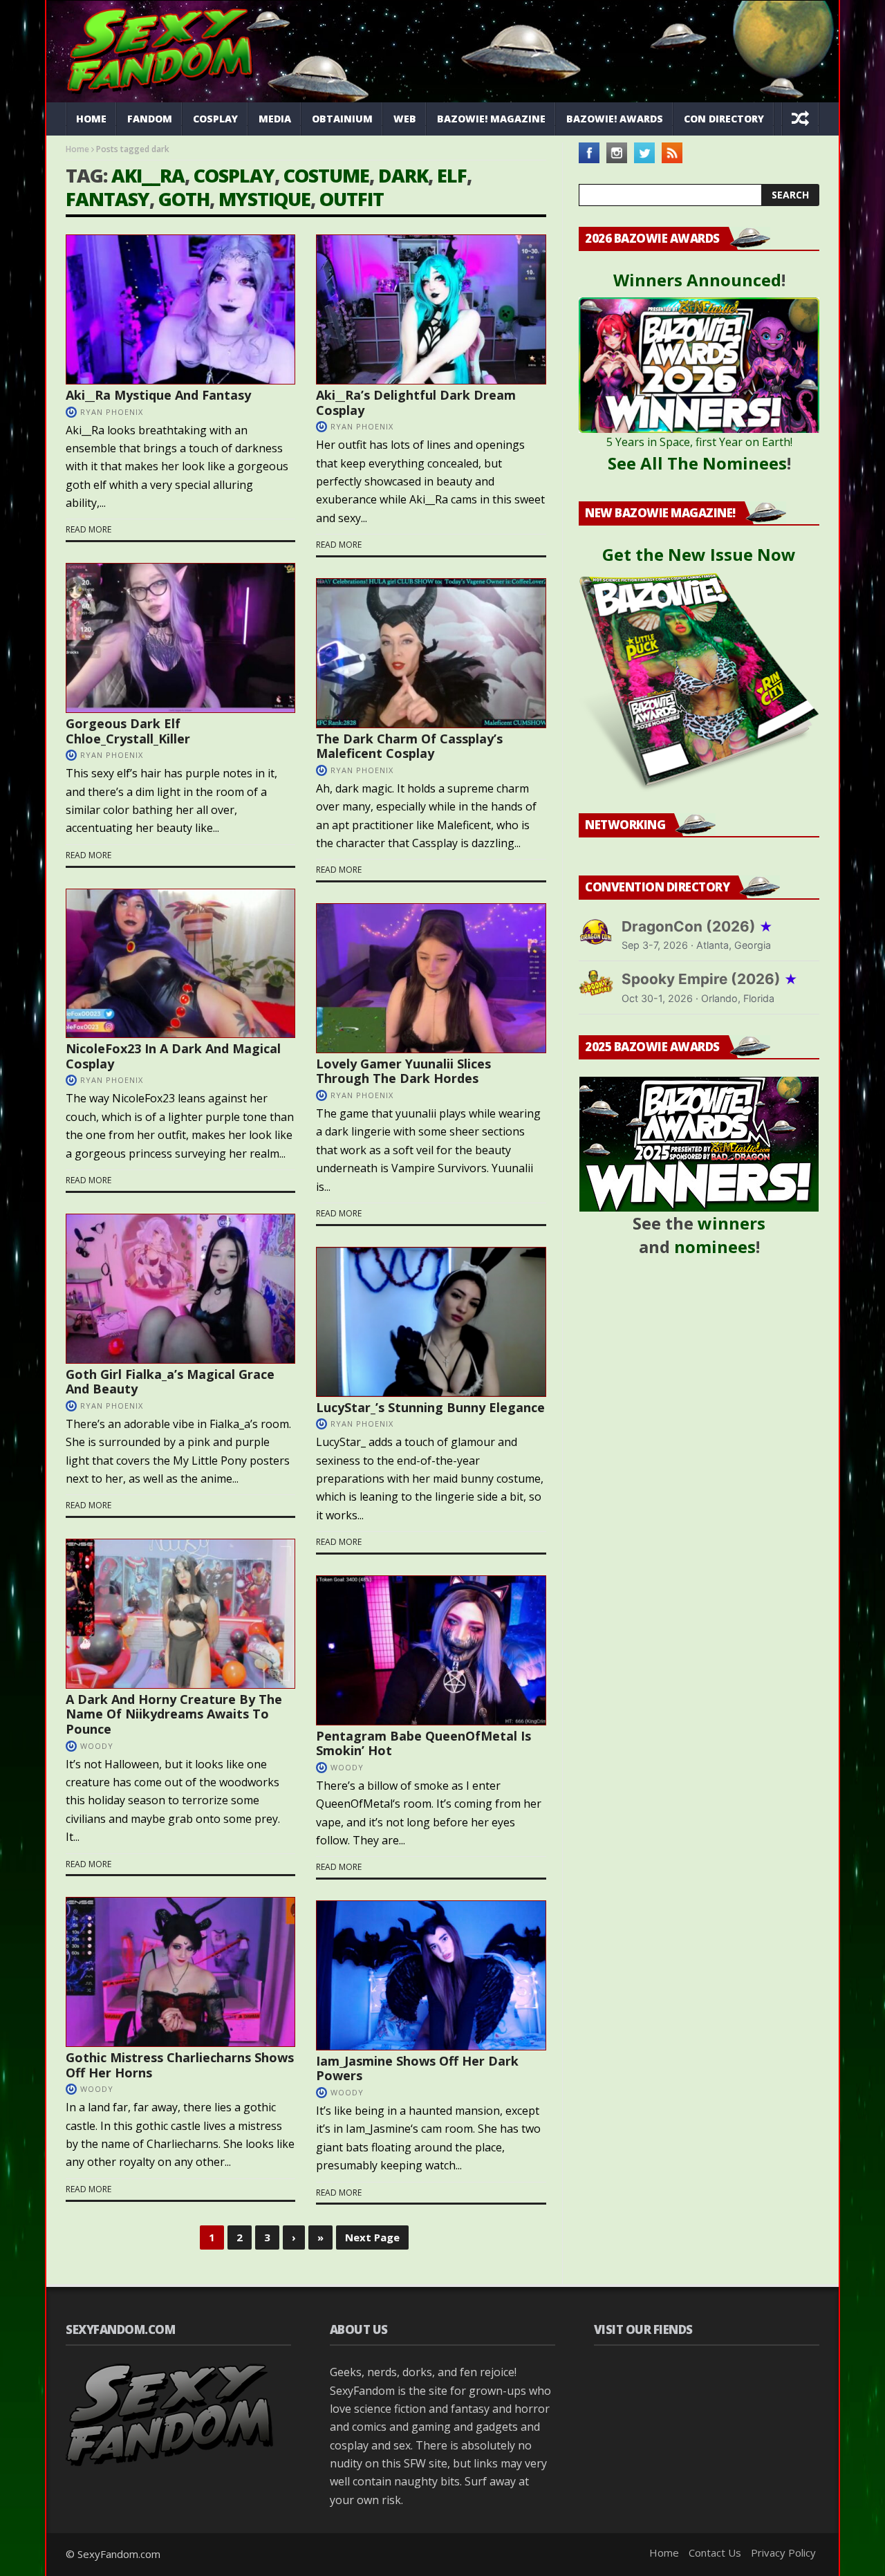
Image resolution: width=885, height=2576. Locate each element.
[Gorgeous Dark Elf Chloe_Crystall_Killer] (180, 638)
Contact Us (715, 2552)
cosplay (234, 175)
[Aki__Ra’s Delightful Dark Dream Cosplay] (431, 309)
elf (452, 175)
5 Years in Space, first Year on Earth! (699, 442)
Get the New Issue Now (699, 554)
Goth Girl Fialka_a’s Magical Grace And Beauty (170, 1382)
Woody (97, 1746)
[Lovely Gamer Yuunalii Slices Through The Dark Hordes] (431, 978)
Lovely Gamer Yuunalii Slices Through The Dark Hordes (403, 1071)
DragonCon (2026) (697, 926)
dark (403, 175)
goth (184, 199)
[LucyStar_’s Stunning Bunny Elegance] (431, 1322)
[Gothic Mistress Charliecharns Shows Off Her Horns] (180, 1972)
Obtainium (342, 119)
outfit (352, 199)
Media (275, 119)
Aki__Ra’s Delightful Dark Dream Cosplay (416, 402)
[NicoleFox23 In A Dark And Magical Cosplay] (180, 964)
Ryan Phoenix (112, 412)
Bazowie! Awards (615, 119)
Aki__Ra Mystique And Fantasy (158, 395)
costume (326, 175)
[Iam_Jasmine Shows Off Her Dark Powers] (431, 1975)
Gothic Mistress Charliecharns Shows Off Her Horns (180, 2065)
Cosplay (215, 119)
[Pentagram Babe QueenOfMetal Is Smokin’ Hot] (431, 1650)
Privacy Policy (783, 2552)
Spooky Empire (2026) (710, 979)
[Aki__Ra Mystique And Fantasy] (180, 309)
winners (732, 1223)
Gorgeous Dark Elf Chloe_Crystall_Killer (128, 731)
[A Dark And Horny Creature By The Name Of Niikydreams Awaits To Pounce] (180, 1614)
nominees (715, 1247)
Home (91, 119)
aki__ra (148, 175)
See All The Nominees (697, 463)
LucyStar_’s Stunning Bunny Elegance (430, 1407)
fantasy (108, 199)
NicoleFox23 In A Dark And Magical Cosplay (173, 1056)
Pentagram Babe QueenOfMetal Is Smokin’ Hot (423, 1743)
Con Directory (724, 119)
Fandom (150, 119)
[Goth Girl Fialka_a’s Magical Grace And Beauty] (180, 1289)
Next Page (372, 2237)
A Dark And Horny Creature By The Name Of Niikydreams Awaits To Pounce (174, 1714)
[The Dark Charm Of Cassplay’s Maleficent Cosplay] (431, 653)
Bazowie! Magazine (491, 119)
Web (405, 119)
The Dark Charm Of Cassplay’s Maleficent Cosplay (409, 746)
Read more (88, 529)
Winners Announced (697, 280)
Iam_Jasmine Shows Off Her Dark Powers (417, 2068)
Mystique (264, 199)
